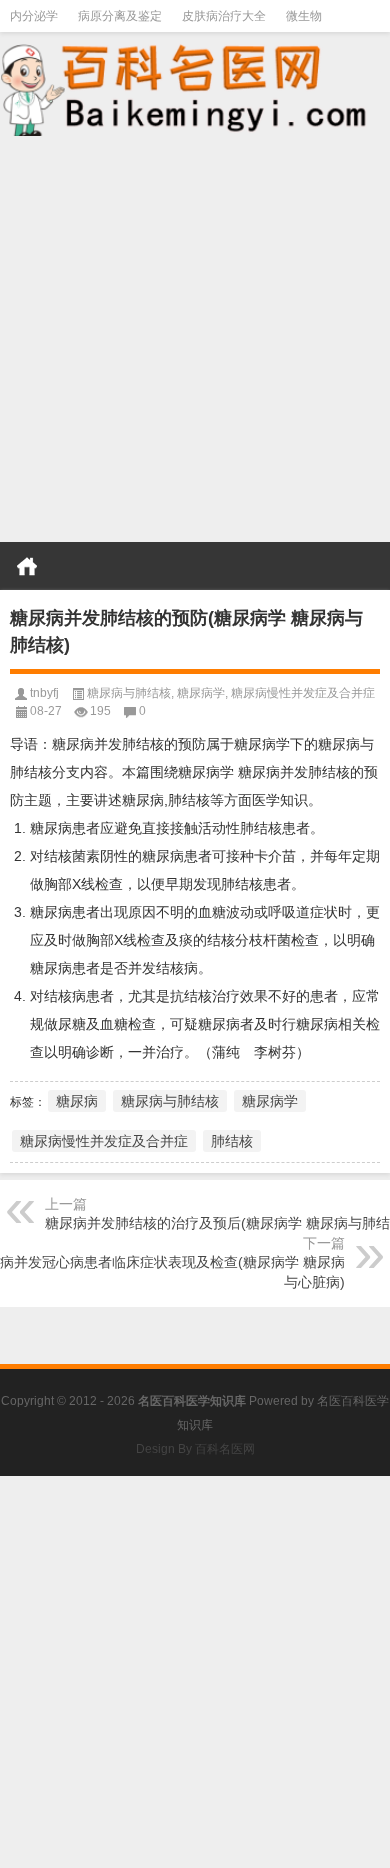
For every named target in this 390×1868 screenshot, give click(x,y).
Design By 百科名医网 (195, 1449)
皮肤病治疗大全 (224, 16)
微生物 (304, 16)
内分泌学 (34, 16)
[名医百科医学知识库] (195, 87)
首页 (27, 566)
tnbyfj (44, 693)
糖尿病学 (201, 693)
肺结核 (232, 1141)
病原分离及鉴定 (120, 16)
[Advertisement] (195, 341)
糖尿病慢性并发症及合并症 (303, 693)
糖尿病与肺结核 (129, 693)
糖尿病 (77, 1101)
